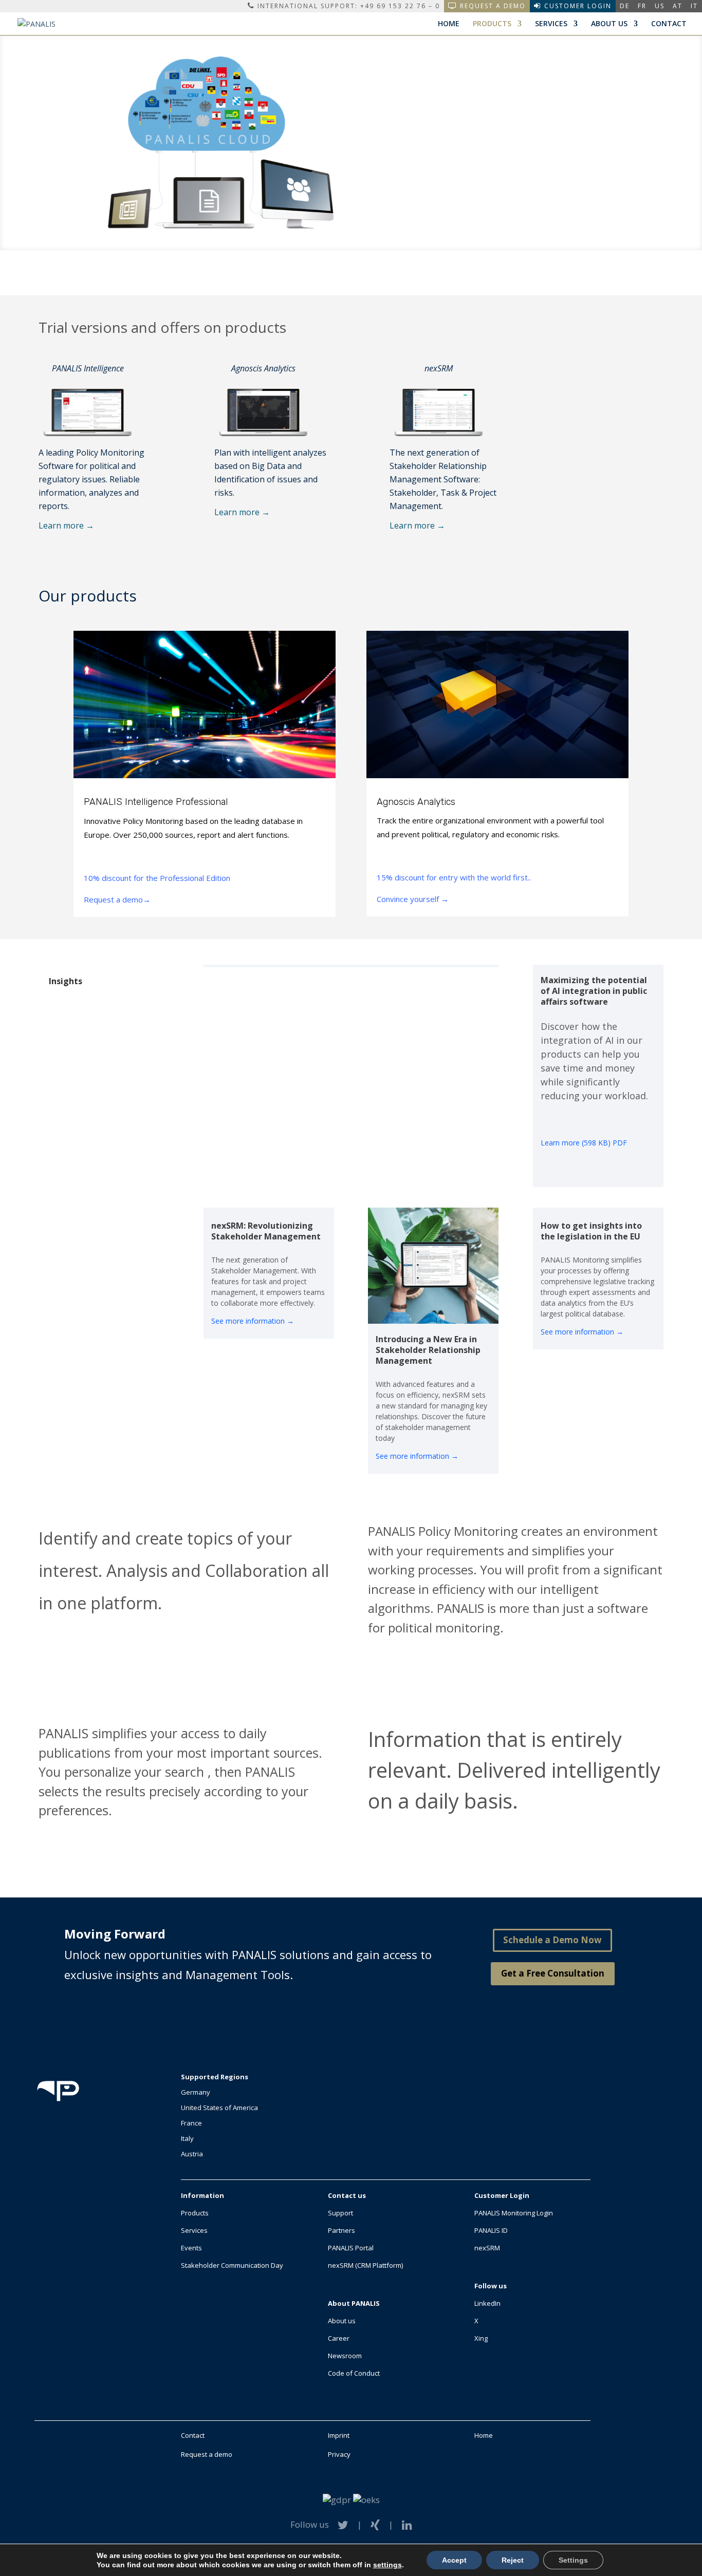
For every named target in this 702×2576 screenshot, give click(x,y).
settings (387, 2565)
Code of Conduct (354, 2373)
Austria (192, 2154)
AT (678, 6)
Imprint (339, 2435)
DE (625, 6)
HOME (449, 24)
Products (195, 2213)
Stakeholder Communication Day (232, 2265)
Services (194, 2230)
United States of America (219, 2108)
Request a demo (207, 2454)
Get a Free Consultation (553, 1973)
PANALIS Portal (351, 2248)
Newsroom (345, 2356)
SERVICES (551, 24)
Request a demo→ (117, 899)
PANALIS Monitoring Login (514, 2213)
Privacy (339, 2454)
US (660, 6)
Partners (341, 2230)
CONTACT (669, 24)
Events (191, 2248)
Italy (187, 2138)
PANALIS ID (491, 2230)
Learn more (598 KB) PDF (584, 1143)
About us (342, 2321)
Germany (196, 2092)
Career (339, 2338)
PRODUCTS (492, 24)
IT (694, 6)
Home (484, 2435)
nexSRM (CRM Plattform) (365, 2265)
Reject (513, 2560)
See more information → (253, 1321)
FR (642, 6)
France (191, 2123)
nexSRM (487, 2248)
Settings (573, 2560)
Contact (193, 2435)
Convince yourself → (413, 899)
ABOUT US (609, 24)
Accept (454, 2560)
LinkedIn (487, 2303)
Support (340, 2213)
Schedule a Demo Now (552, 1940)
